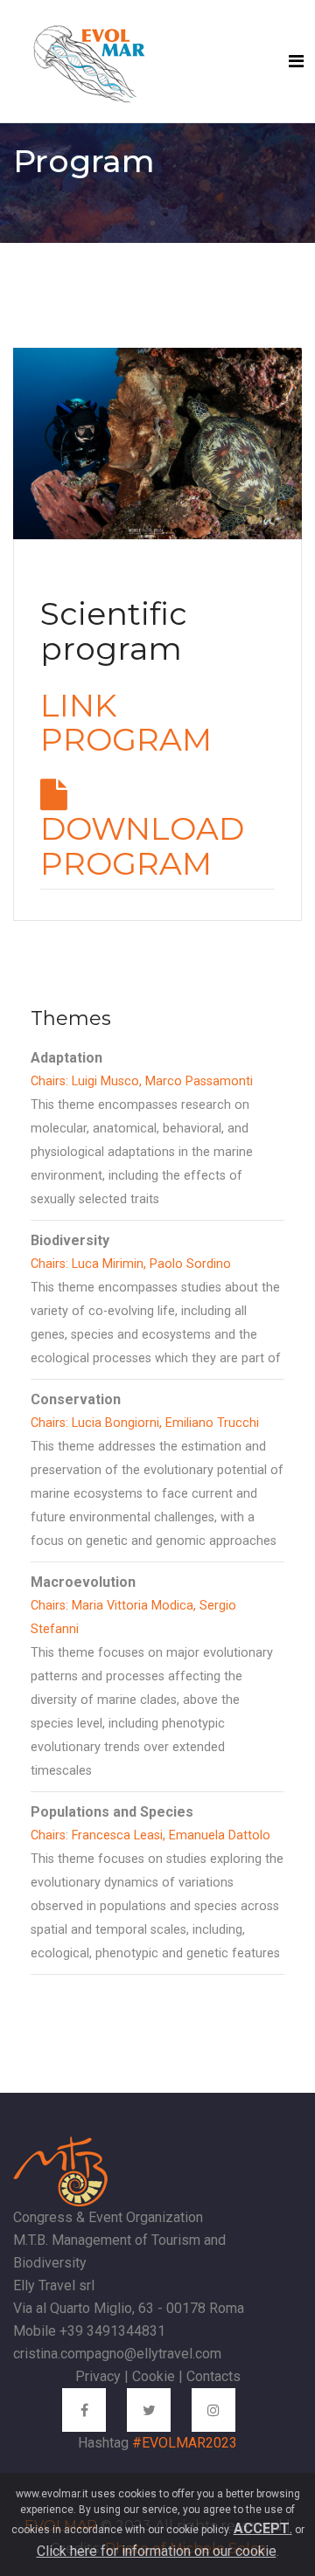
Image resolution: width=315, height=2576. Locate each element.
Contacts (213, 2376)
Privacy (98, 2376)
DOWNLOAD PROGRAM (142, 846)
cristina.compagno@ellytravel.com (117, 2354)
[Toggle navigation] (296, 61)
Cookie (154, 2376)
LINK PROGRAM (126, 723)
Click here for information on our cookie (157, 2551)
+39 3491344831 (112, 2331)
